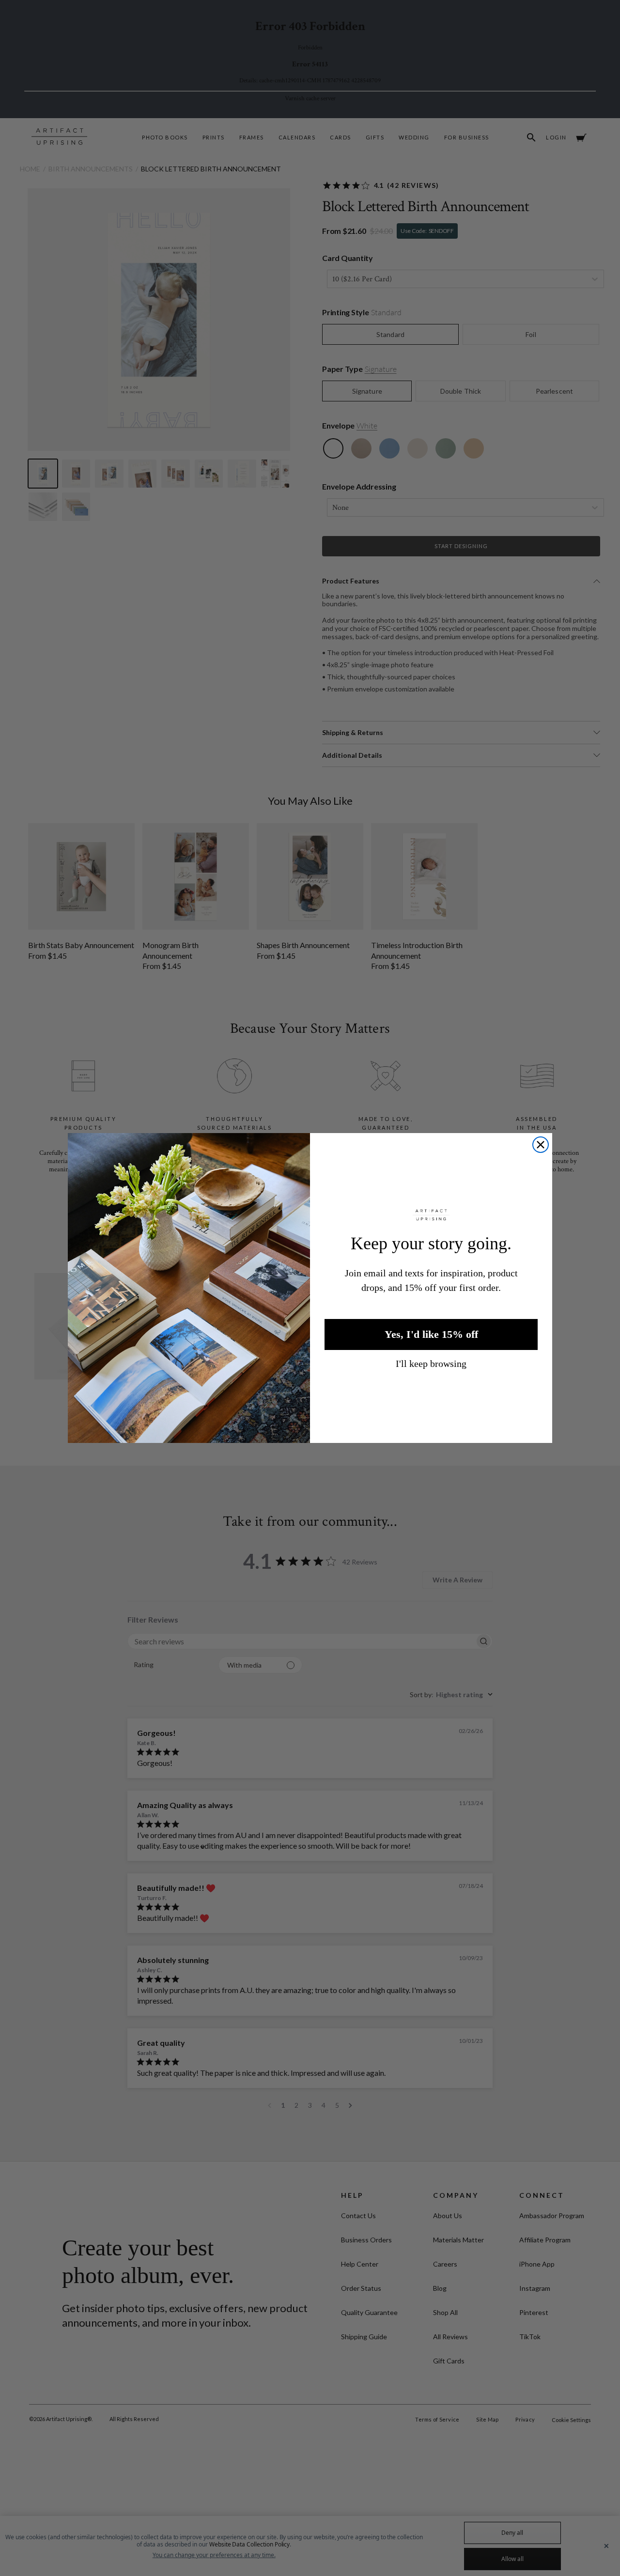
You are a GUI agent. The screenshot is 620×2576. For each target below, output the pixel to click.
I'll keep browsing (431, 1364)
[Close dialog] (541, 1145)
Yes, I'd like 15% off (431, 1334)
